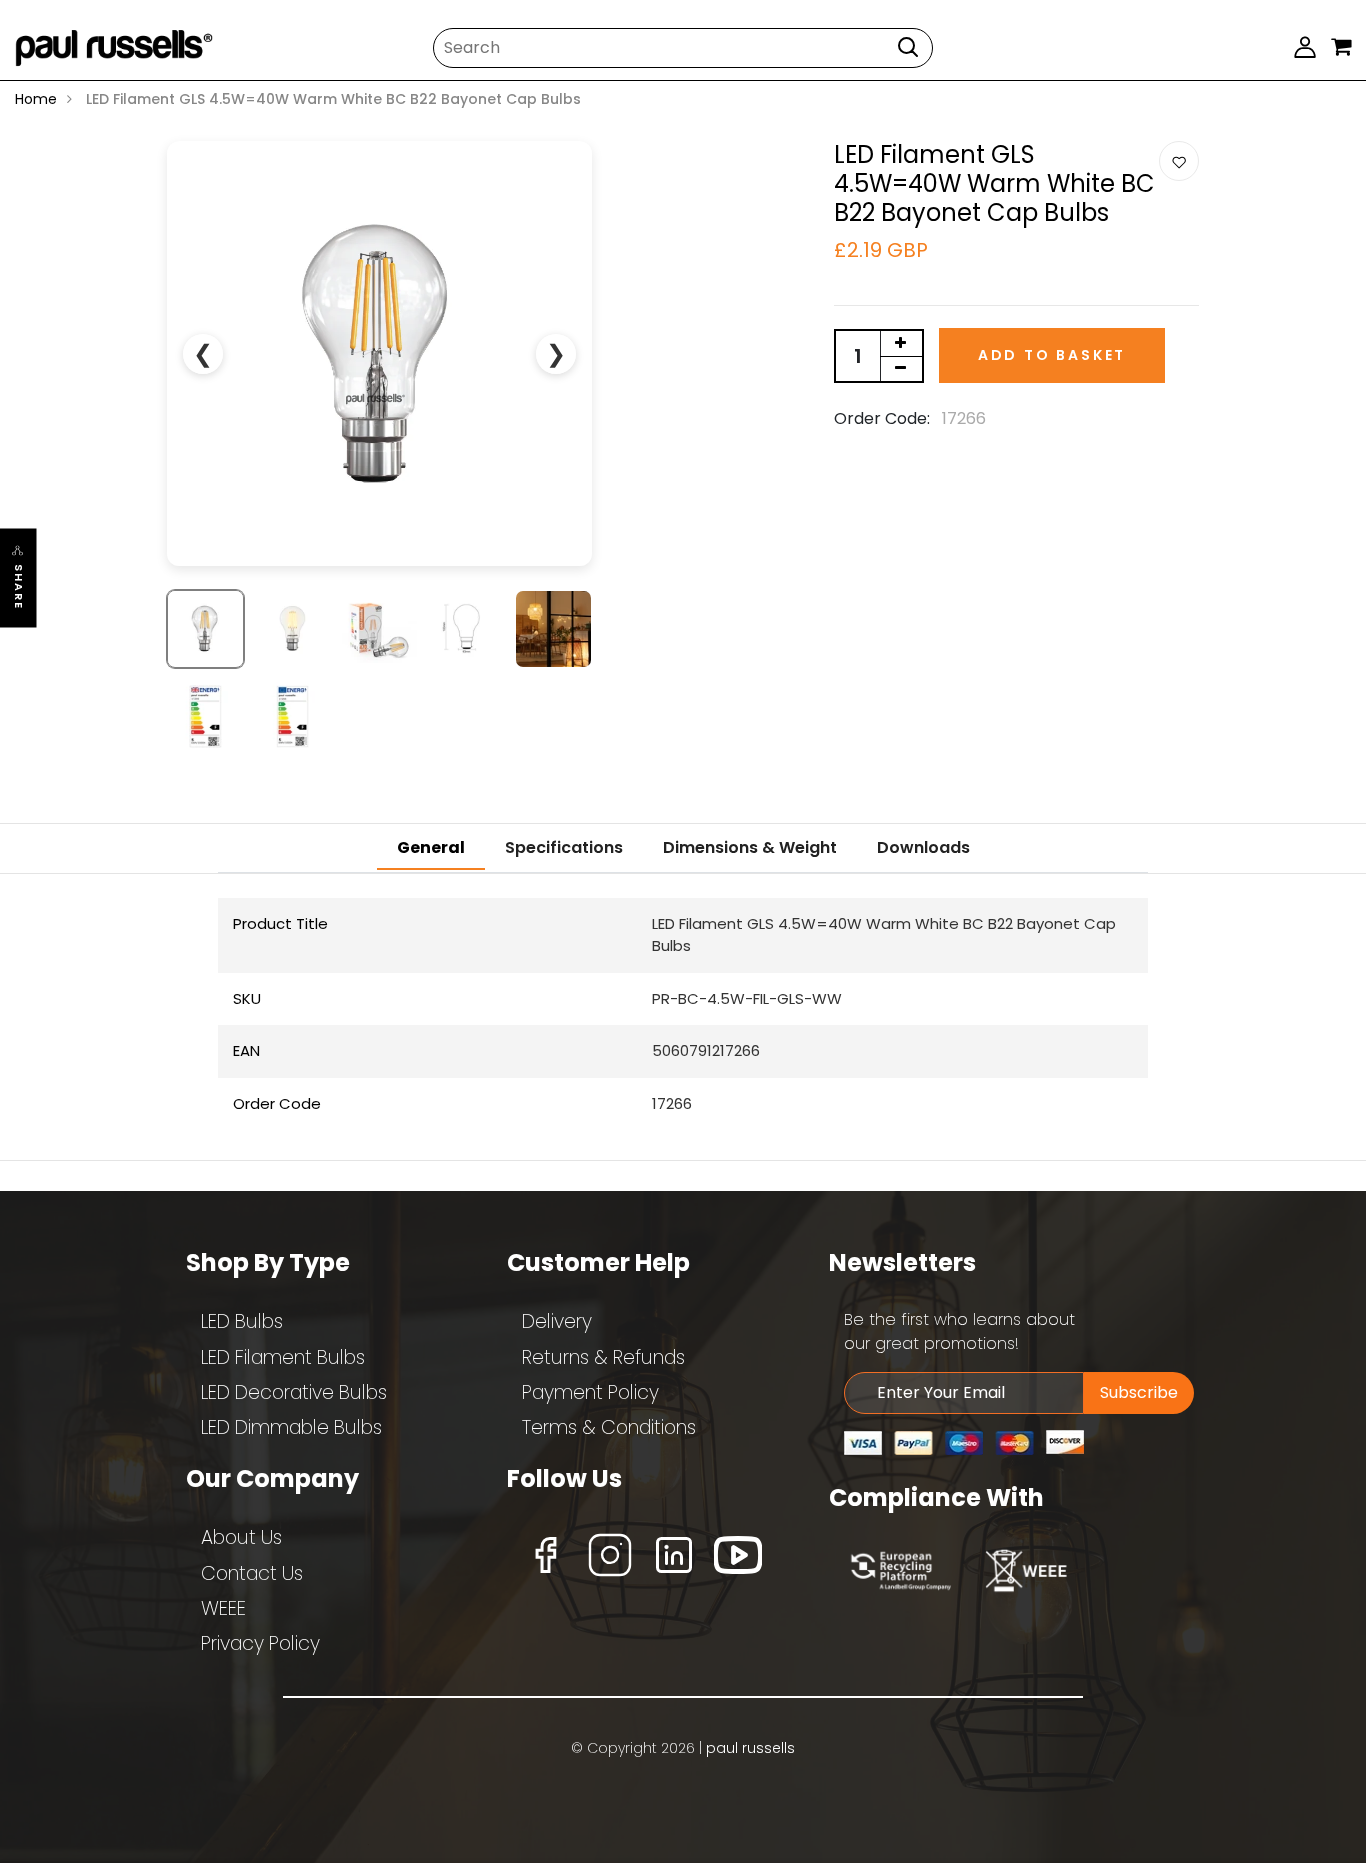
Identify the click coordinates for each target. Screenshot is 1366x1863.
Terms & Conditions (609, 1427)
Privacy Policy (260, 1643)
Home (36, 99)
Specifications (564, 847)
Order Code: (882, 418)
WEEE (223, 1608)
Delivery (557, 1321)
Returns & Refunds (603, 1357)
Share (19, 586)
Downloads (923, 847)
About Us (241, 1537)
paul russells (750, 1748)
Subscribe (1139, 1392)
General (431, 847)
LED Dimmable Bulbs (291, 1427)
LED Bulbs (242, 1321)
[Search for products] (908, 46)
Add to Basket (1052, 355)
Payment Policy (590, 1392)
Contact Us (252, 1573)
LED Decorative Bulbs (294, 1392)
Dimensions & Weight (750, 847)
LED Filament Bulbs (283, 1357)
